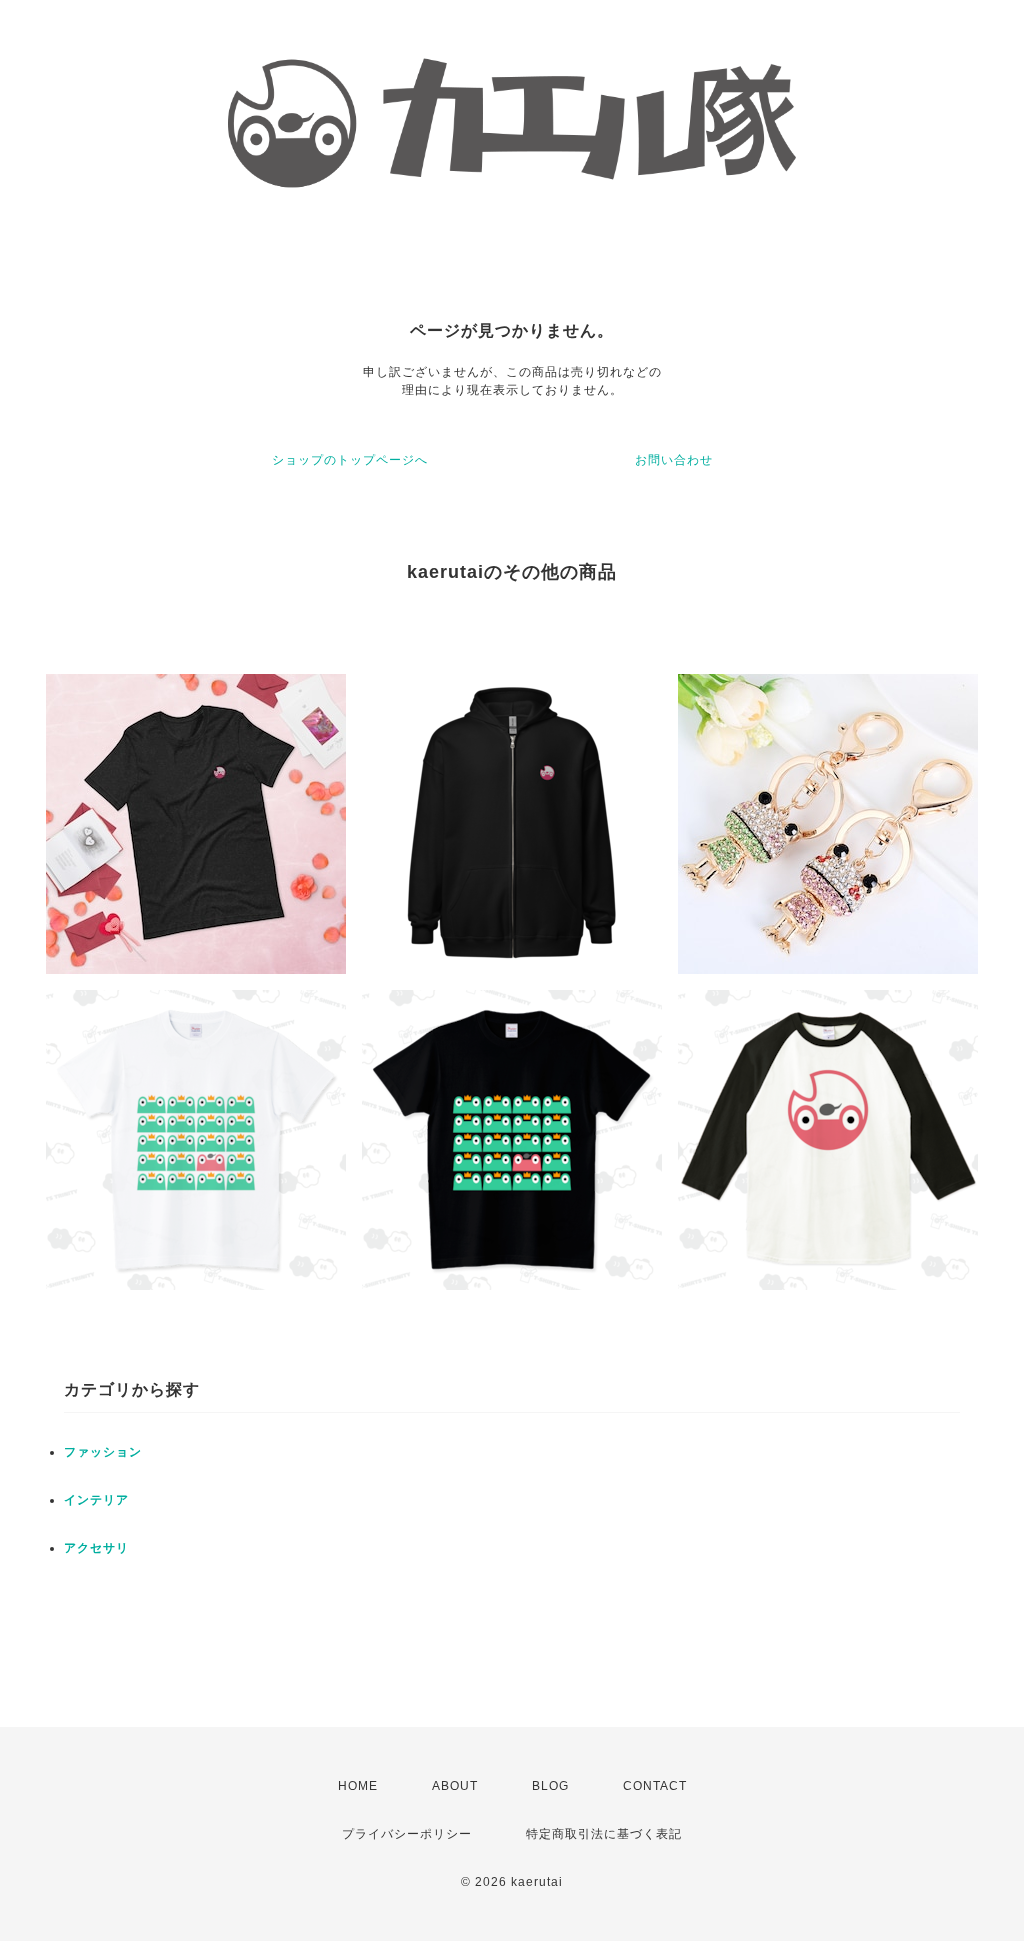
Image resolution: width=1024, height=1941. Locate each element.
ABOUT (455, 1786)
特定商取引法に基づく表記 (604, 1834)
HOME (358, 1786)
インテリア (96, 1500)
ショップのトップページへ (350, 460)
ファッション (103, 1452)
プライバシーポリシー (407, 1834)
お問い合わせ (674, 460)
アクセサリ (96, 1548)
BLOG (550, 1786)
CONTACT (655, 1786)
